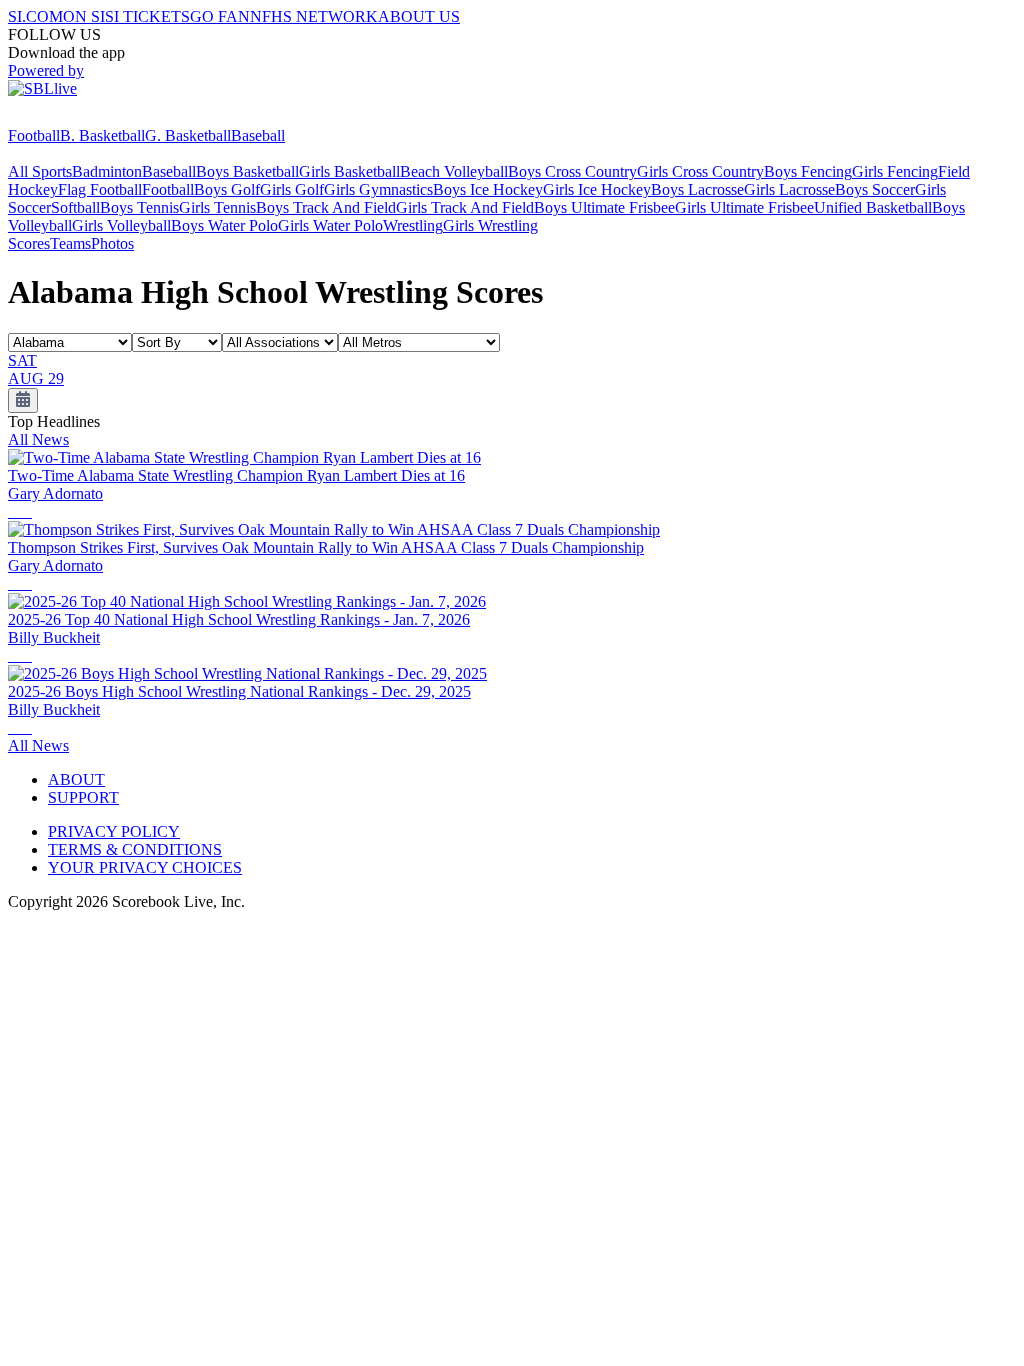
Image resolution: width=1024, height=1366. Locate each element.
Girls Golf (292, 189)
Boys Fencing (808, 171)
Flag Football (100, 189)
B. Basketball (102, 135)
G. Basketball (188, 135)
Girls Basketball (349, 171)
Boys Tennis (139, 207)
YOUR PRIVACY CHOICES (145, 867)
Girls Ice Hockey (597, 189)
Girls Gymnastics (378, 189)
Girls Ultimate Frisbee (744, 207)
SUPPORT (83, 797)
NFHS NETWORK (314, 16)
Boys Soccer (875, 189)
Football (34, 135)
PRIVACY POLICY (114, 831)
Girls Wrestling (490, 225)
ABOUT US (419, 16)
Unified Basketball (873, 207)
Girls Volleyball (121, 225)
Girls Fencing (895, 171)
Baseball (258, 135)
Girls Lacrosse (789, 189)
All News (38, 439)
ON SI (84, 16)
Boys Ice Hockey (488, 189)
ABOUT (76, 779)
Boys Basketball (247, 171)
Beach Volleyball (454, 171)
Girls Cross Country (700, 171)
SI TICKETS (147, 16)
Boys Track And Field (326, 207)
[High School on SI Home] (85, 117)
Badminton (107, 171)
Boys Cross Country (572, 171)
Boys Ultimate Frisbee (604, 207)
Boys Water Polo (224, 225)
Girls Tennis (217, 207)
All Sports (40, 171)
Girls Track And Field (465, 207)
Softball (75, 207)
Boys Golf (227, 189)
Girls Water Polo (330, 225)
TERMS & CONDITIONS (135, 849)
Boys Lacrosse (697, 189)
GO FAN (220, 16)
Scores (29, 243)
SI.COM (35, 16)
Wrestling (413, 225)
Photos (112, 243)
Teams (70, 243)
